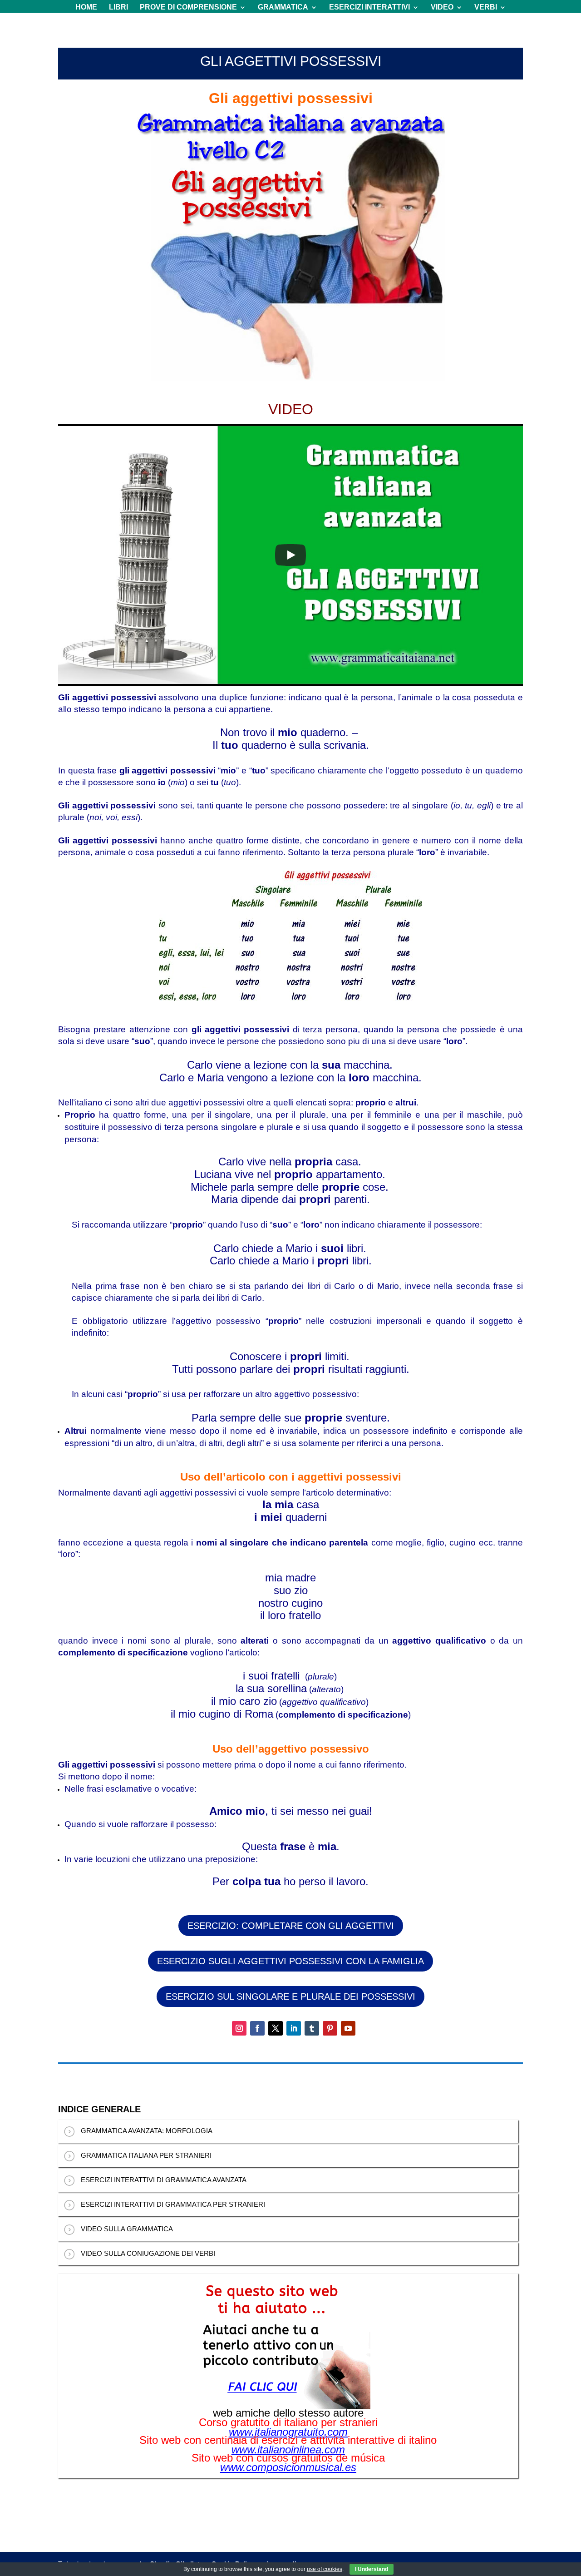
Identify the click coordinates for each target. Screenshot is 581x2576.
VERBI (486, 7)
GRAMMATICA (283, 7)
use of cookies (325, 2569)
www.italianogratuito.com (288, 2432)
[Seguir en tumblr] (312, 2028)
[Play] (290, 555)
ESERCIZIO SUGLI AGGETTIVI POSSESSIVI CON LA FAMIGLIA (290, 1961)
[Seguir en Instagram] (239, 2028)
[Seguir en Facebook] (257, 2028)
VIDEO (442, 7)
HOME (86, 7)
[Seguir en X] (276, 2028)
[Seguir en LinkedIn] (294, 2028)
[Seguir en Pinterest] (330, 2028)
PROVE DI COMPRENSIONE (188, 7)
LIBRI (118, 7)
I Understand (372, 2569)
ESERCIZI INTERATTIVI (369, 7)
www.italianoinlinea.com (288, 2450)
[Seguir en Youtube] (348, 2028)
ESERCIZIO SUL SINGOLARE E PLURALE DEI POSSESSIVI (290, 1996)
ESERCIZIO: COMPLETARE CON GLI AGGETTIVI (291, 1926)
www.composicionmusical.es (288, 2467)
